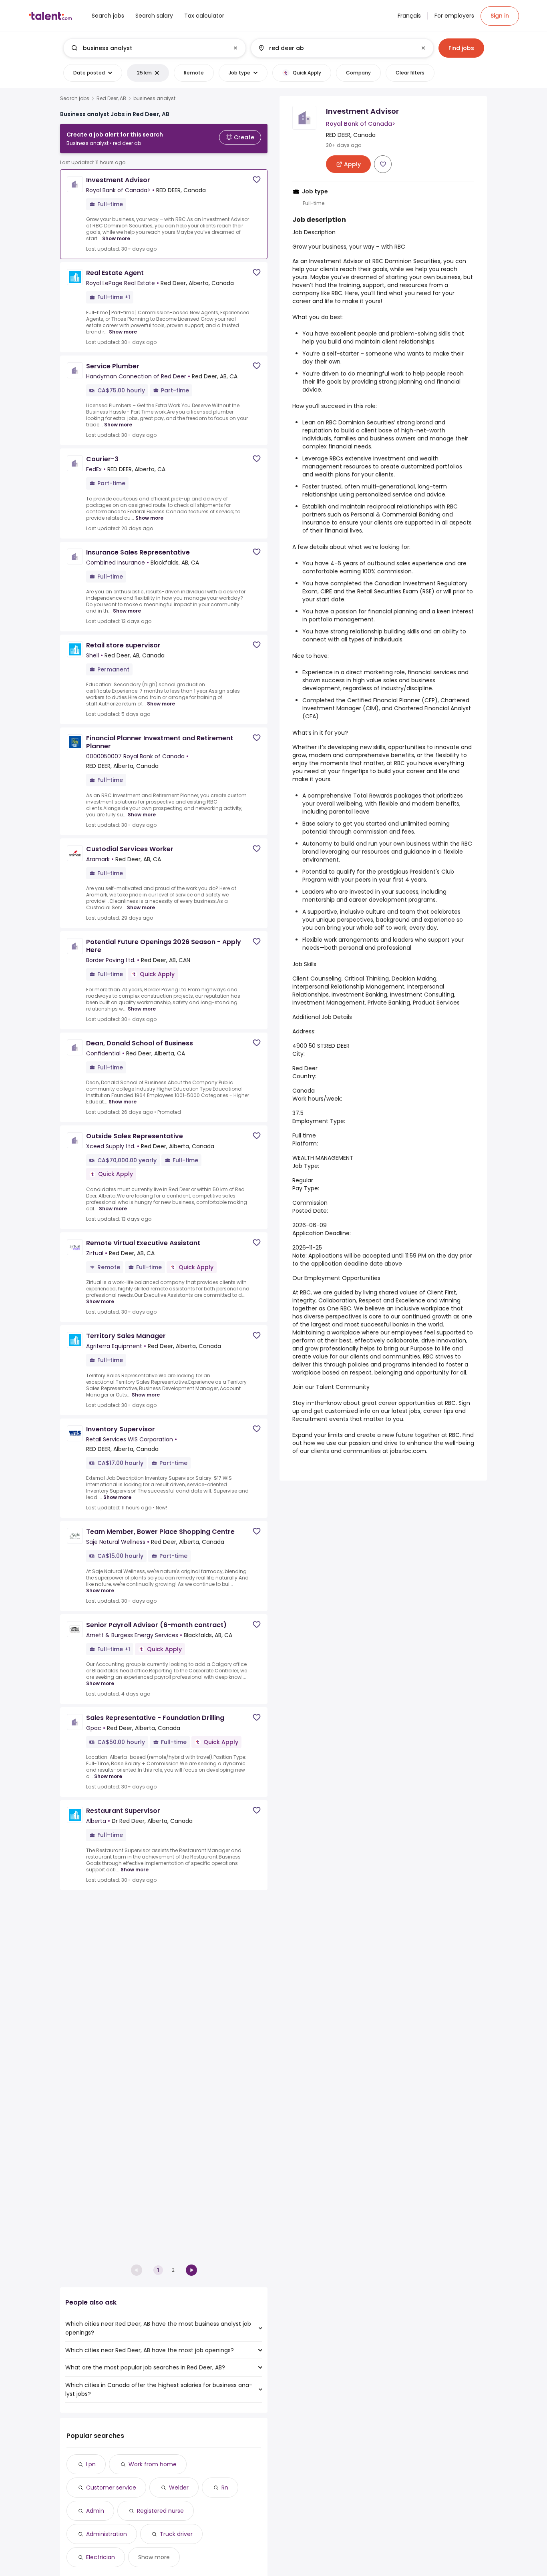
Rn (225, 2488)
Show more (116, 238)
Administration (107, 2534)
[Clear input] (235, 48)
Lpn (91, 2464)
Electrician (101, 2557)
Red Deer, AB (111, 98)
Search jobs (75, 98)
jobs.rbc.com (408, 1451)
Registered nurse (160, 2511)
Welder (179, 2488)
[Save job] (257, 180)
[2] (191, 2270)
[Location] (335, 48)
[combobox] (154, 48)
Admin (95, 2511)
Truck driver (176, 2534)
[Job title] (148, 48)
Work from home (153, 2464)
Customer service (111, 2488)
